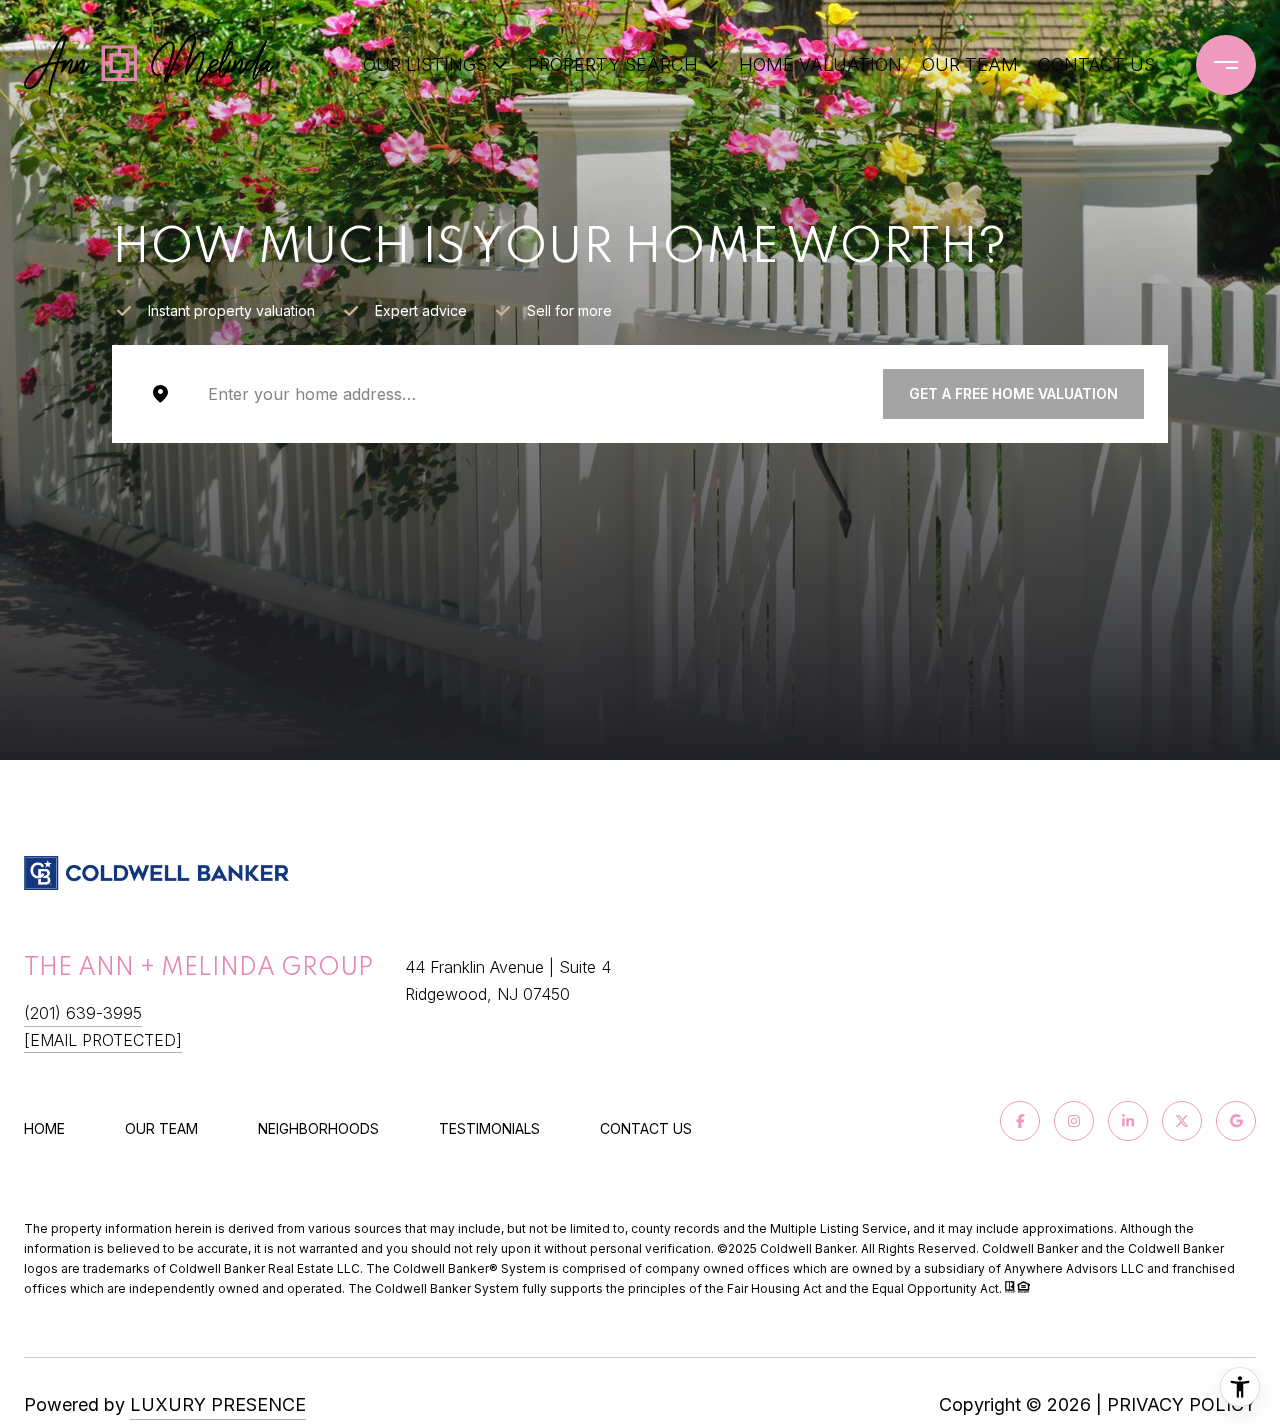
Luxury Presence (218, 1404)
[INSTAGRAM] (1074, 1121)
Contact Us (646, 1129)
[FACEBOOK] (1020, 1121)
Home (44, 1128)
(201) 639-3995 (83, 1013)
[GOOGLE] (1236, 1121)
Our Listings (425, 64)
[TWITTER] (1182, 1121)
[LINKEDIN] (1128, 1121)
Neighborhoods (318, 1128)
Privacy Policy (1181, 1404)
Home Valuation (820, 64)
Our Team (970, 64)
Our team (161, 1128)
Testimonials (489, 1128)
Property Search (613, 64)
